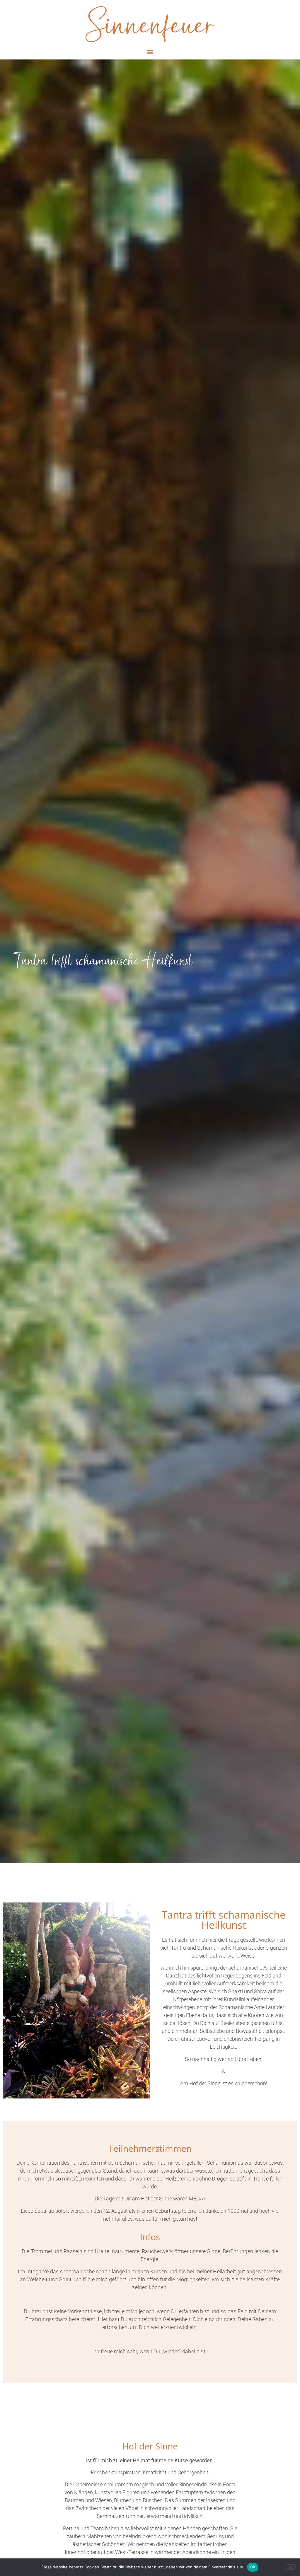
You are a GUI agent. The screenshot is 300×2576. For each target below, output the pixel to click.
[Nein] (291, 2567)
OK (253, 2567)
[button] (150, 52)
